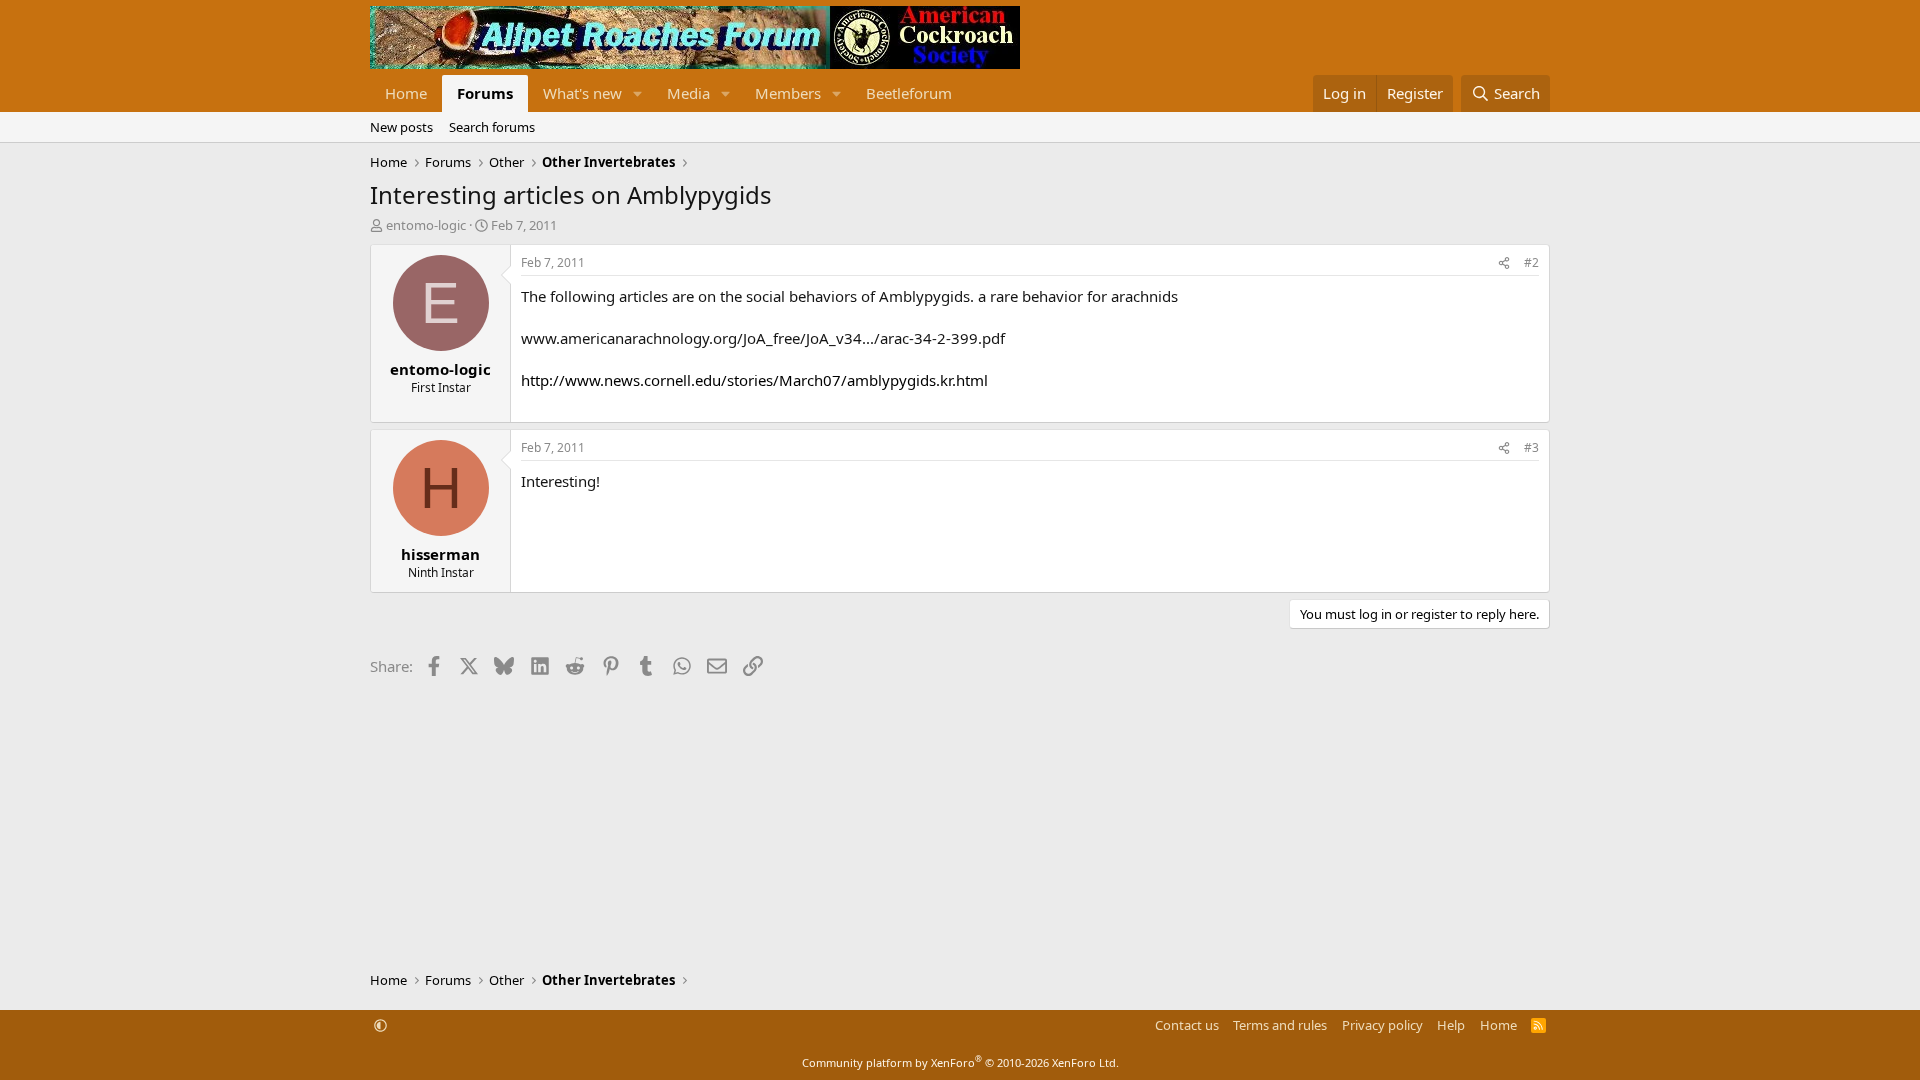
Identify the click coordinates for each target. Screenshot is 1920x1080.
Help (1451, 1025)
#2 (1531, 262)
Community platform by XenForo (960, 1062)
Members (788, 93)
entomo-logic (426, 225)
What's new (582, 93)
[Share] (1504, 263)
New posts (401, 127)
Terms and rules (1280, 1025)
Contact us (1187, 1025)
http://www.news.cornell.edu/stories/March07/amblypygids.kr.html (754, 380)
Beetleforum (909, 93)
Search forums (492, 127)
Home (406, 93)
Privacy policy (1382, 1025)
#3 (1531, 447)
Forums (485, 93)
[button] (638, 93)
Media (688, 93)
